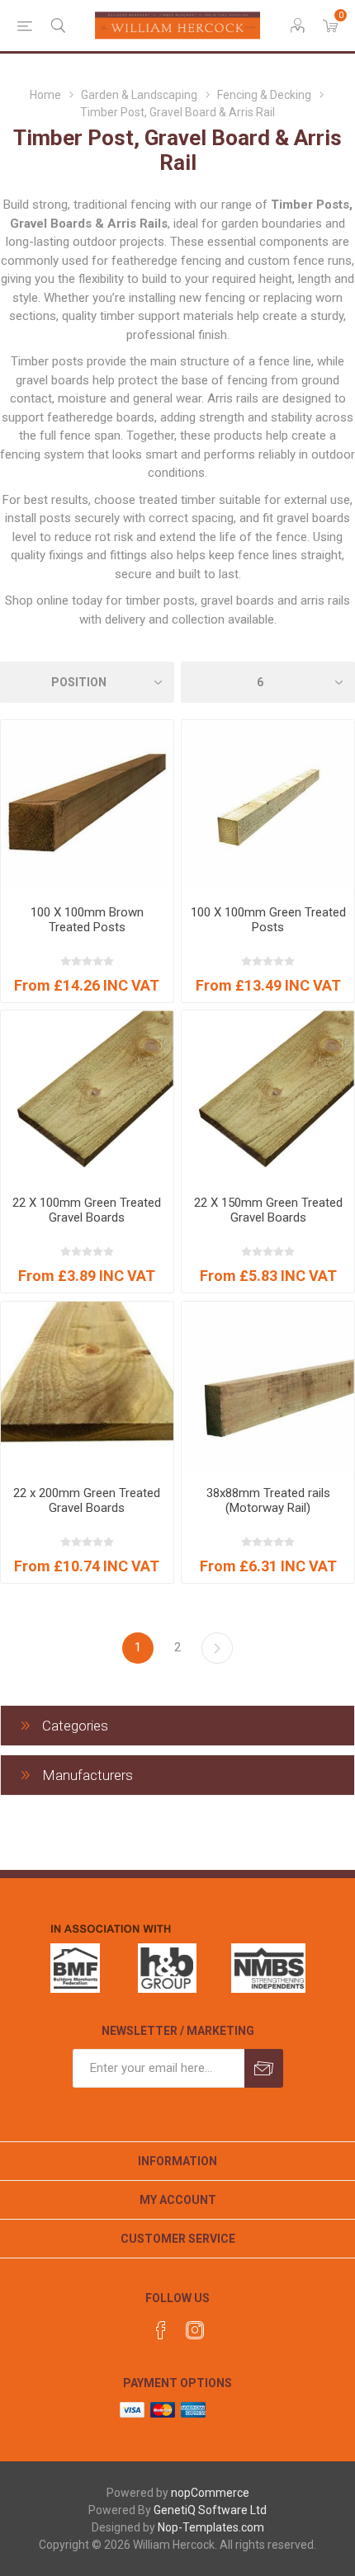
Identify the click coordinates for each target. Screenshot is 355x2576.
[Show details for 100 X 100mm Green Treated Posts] (268, 806)
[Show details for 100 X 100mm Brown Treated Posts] (87, 806)
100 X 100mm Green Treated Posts (268, 920)
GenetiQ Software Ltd (210, 2510)
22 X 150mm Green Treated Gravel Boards (268, 1210)
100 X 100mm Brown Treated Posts (87, 920)
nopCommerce (210, 2493)
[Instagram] (195, 2330)
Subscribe (264, 2068)
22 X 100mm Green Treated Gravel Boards (87, 1210)
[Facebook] (161, 2330)
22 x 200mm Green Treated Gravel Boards (87, 1500)
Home (45, 95)
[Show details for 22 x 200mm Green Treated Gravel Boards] (87, 1388)
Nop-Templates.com (211, 2527)
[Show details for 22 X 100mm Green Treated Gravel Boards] (87, 1097)
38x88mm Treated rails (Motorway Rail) (268, 1500)
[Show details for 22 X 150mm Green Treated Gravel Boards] (268, 1097)
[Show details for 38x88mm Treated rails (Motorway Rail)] (268, 1388)
